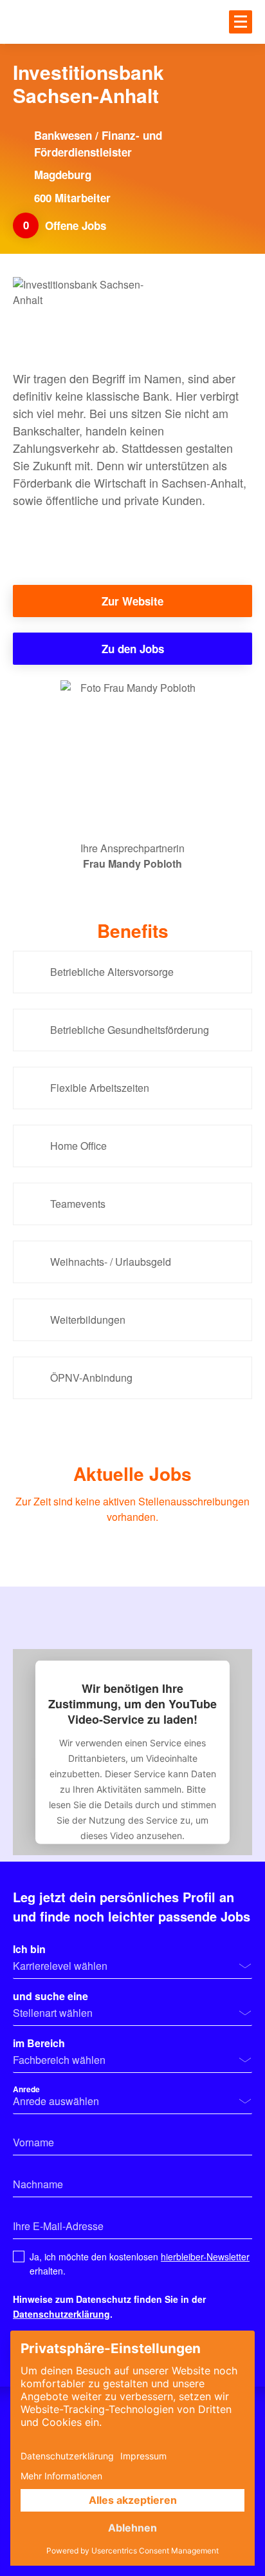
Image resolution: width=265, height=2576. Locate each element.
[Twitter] (82, 539)
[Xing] (183, 539)
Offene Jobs (77, 225)
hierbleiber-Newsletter (205, 2256)
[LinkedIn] (234, 539)
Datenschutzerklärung (61, 2314)
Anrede (26, 2089)
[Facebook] (31, 539)
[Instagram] (132, 539)
